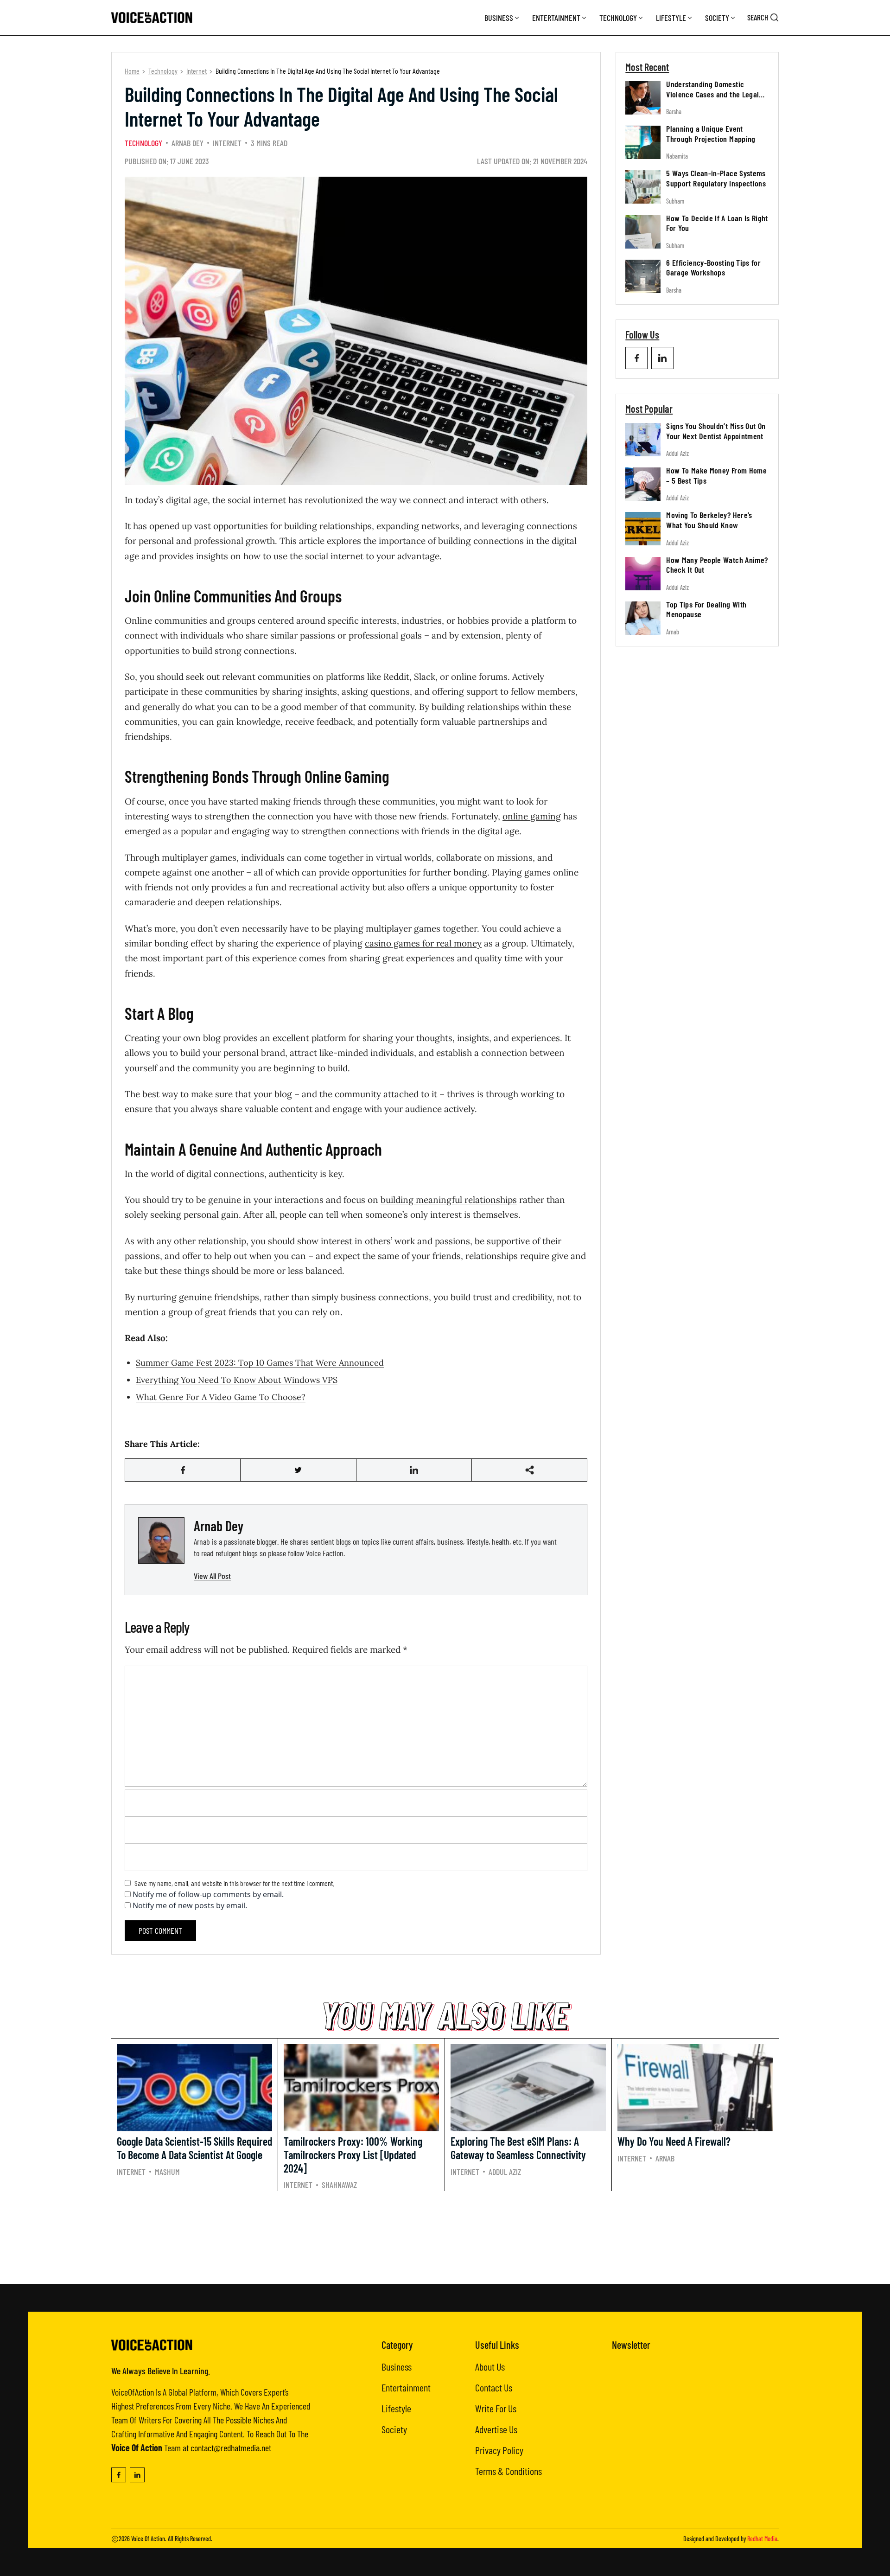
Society (717, 18)
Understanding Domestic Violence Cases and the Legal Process (712, 94)
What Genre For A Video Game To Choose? (221, 1397)
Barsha (674, 112)
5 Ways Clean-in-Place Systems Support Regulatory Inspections (716, 178)
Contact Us (494, 2387)
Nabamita (677, 156)
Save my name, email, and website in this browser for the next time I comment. (234, 1883)
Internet (197, 71)
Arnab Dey (188, 143)
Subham (675, 201)
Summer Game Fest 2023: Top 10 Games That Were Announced (260, 1363)
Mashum (167, 2172)
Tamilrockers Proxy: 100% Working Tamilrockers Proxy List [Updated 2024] (353, 2155)
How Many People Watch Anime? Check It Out (717, 565)
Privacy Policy (499, 2450)
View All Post (212, 1576)
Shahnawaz (339, 2185)
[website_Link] (636, 358)
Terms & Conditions (509, 2471)
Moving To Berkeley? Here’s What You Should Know (709, 520)
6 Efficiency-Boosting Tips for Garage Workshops (713, 268)
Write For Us (496, 2408)
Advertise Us (496, 2429)
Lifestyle (671, 18)
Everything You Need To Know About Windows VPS (237, 1380)
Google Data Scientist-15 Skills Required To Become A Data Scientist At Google (194, 2148)
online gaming (532, 816)
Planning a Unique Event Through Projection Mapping (711, 134)
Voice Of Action (148, 2539)
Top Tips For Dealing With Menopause (706, 609)
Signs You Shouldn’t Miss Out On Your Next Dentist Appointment (716, 431)
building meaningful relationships (449, 1200)
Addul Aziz (677, 453)
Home (132, 71)
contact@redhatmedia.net (231, 2448)
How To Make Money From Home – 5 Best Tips (716, 475)
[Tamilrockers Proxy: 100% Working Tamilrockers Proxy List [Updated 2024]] (361, 2088)
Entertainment (556, 18)
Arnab (673, 632)
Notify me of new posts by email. (190, 1905)
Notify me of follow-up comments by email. (208, 1894)
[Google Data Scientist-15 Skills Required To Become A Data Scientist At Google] (194, 2088)
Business (499, 18)
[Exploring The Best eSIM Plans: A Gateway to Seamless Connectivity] (528, 2088)
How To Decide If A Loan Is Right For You (717, 223)
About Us (490, 2366)
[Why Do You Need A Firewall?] (695, 2088)
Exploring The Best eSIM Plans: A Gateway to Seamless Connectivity (518, 2148)
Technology (618, 18)
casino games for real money (423, 943)
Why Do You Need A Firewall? (674, 2141)
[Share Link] (183, 1470)
